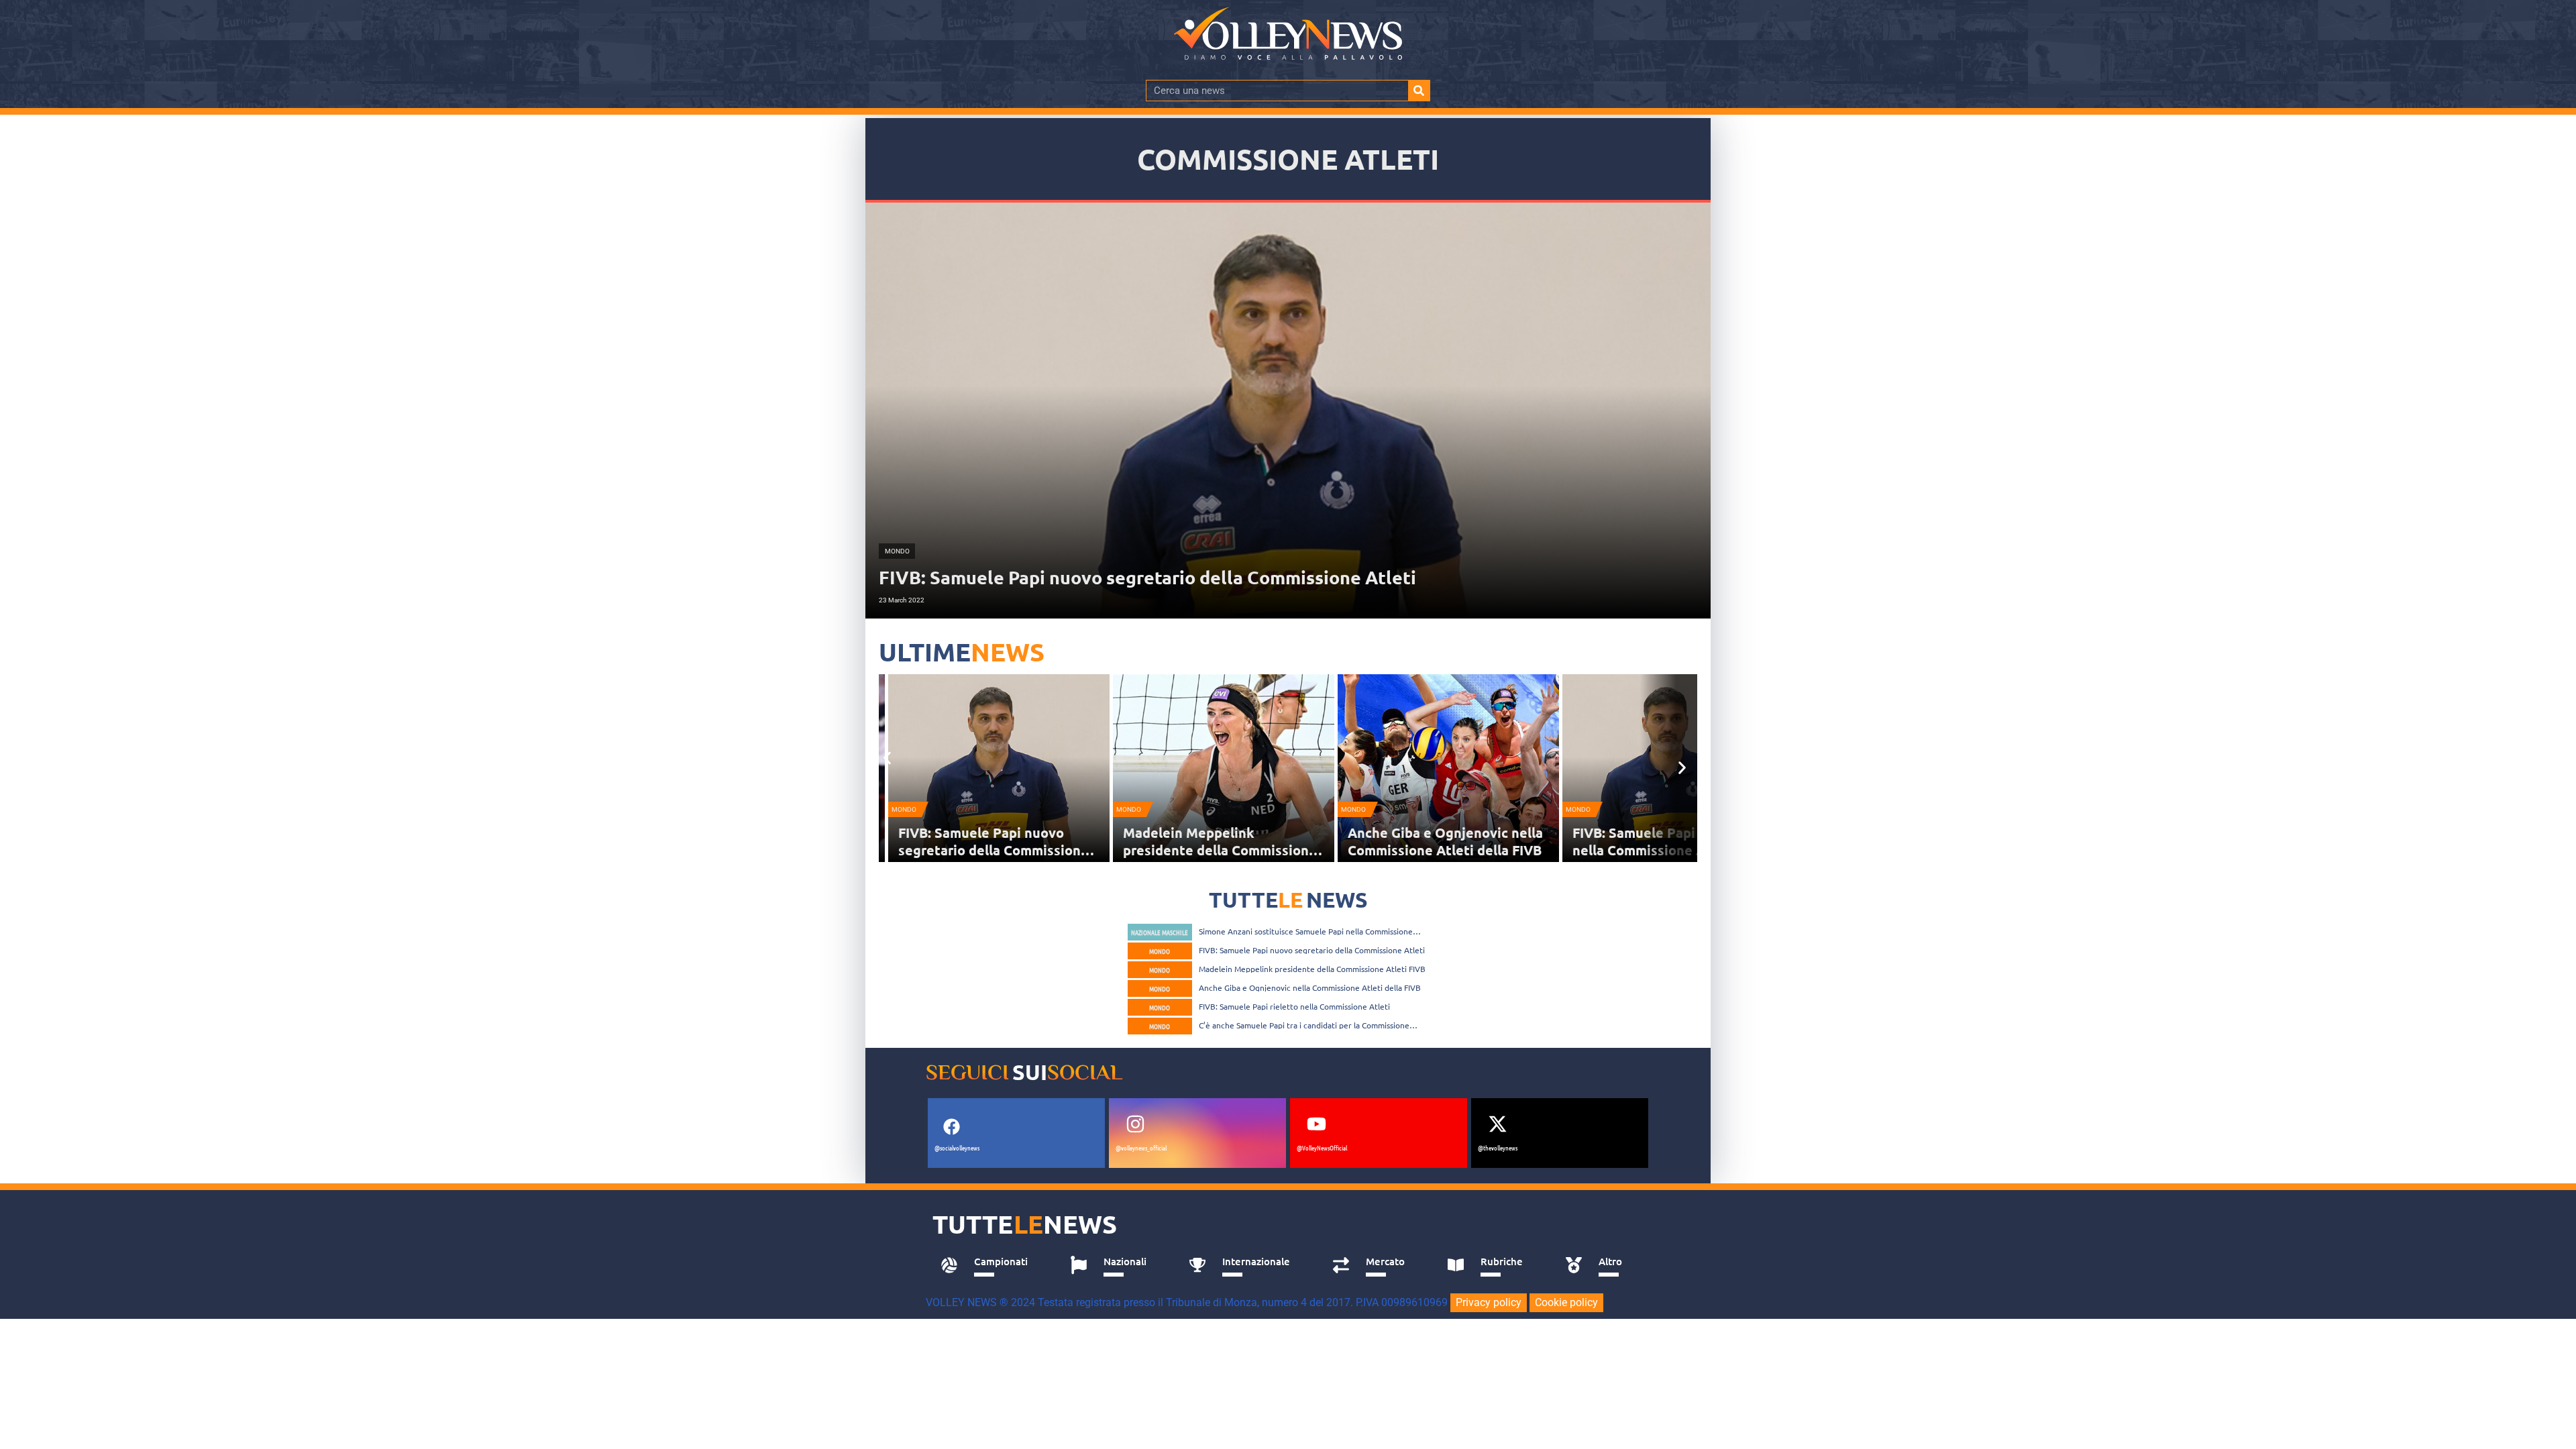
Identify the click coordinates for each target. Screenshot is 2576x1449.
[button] (887, 758)
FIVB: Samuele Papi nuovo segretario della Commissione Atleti (1312, 950)
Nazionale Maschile (1160, 932)
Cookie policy (1566, 1302)
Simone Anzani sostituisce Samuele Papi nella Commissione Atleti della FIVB (1306, 931)
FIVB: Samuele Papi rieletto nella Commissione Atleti (1445, 841)
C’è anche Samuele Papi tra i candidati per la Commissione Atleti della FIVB (1304, 1025)
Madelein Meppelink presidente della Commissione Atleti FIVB (1005, 850)
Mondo (913, 809)
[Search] (1419, 91)
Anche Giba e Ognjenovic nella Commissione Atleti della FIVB (1230, 841)
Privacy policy (1489, 1302)
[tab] (990, 1265)
